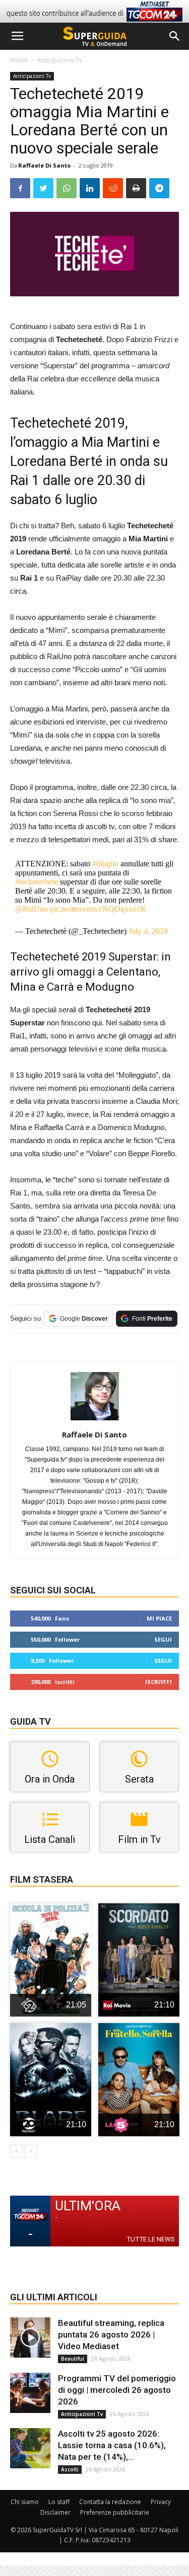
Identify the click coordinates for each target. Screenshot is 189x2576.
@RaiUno (31, 909)
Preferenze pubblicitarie (115, 2512)
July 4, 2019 (148, 931)
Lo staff (59, 2502)
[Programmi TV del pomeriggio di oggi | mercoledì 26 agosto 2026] (30, 2393)
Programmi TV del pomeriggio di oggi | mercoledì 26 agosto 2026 (117, 2390)
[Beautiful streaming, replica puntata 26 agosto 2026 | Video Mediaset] (30, 2338)
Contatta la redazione (110, 2502)
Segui (163, 1639)
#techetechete (37, 882)
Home (19, 60)
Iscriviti (159, 1682)
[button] (175, 36)
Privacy (161, 2502)
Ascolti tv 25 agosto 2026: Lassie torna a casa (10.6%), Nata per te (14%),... (112, 2445)
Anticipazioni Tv (60, 60)
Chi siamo (25, 2502)
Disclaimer (55, 2512)
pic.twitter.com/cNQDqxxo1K (98, 909)
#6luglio (105, 864)
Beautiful (73, 2359)
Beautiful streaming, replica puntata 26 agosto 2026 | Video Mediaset (111, 2334)
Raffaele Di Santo (44, 165)
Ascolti (70, 2469)
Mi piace (159, 1618)
